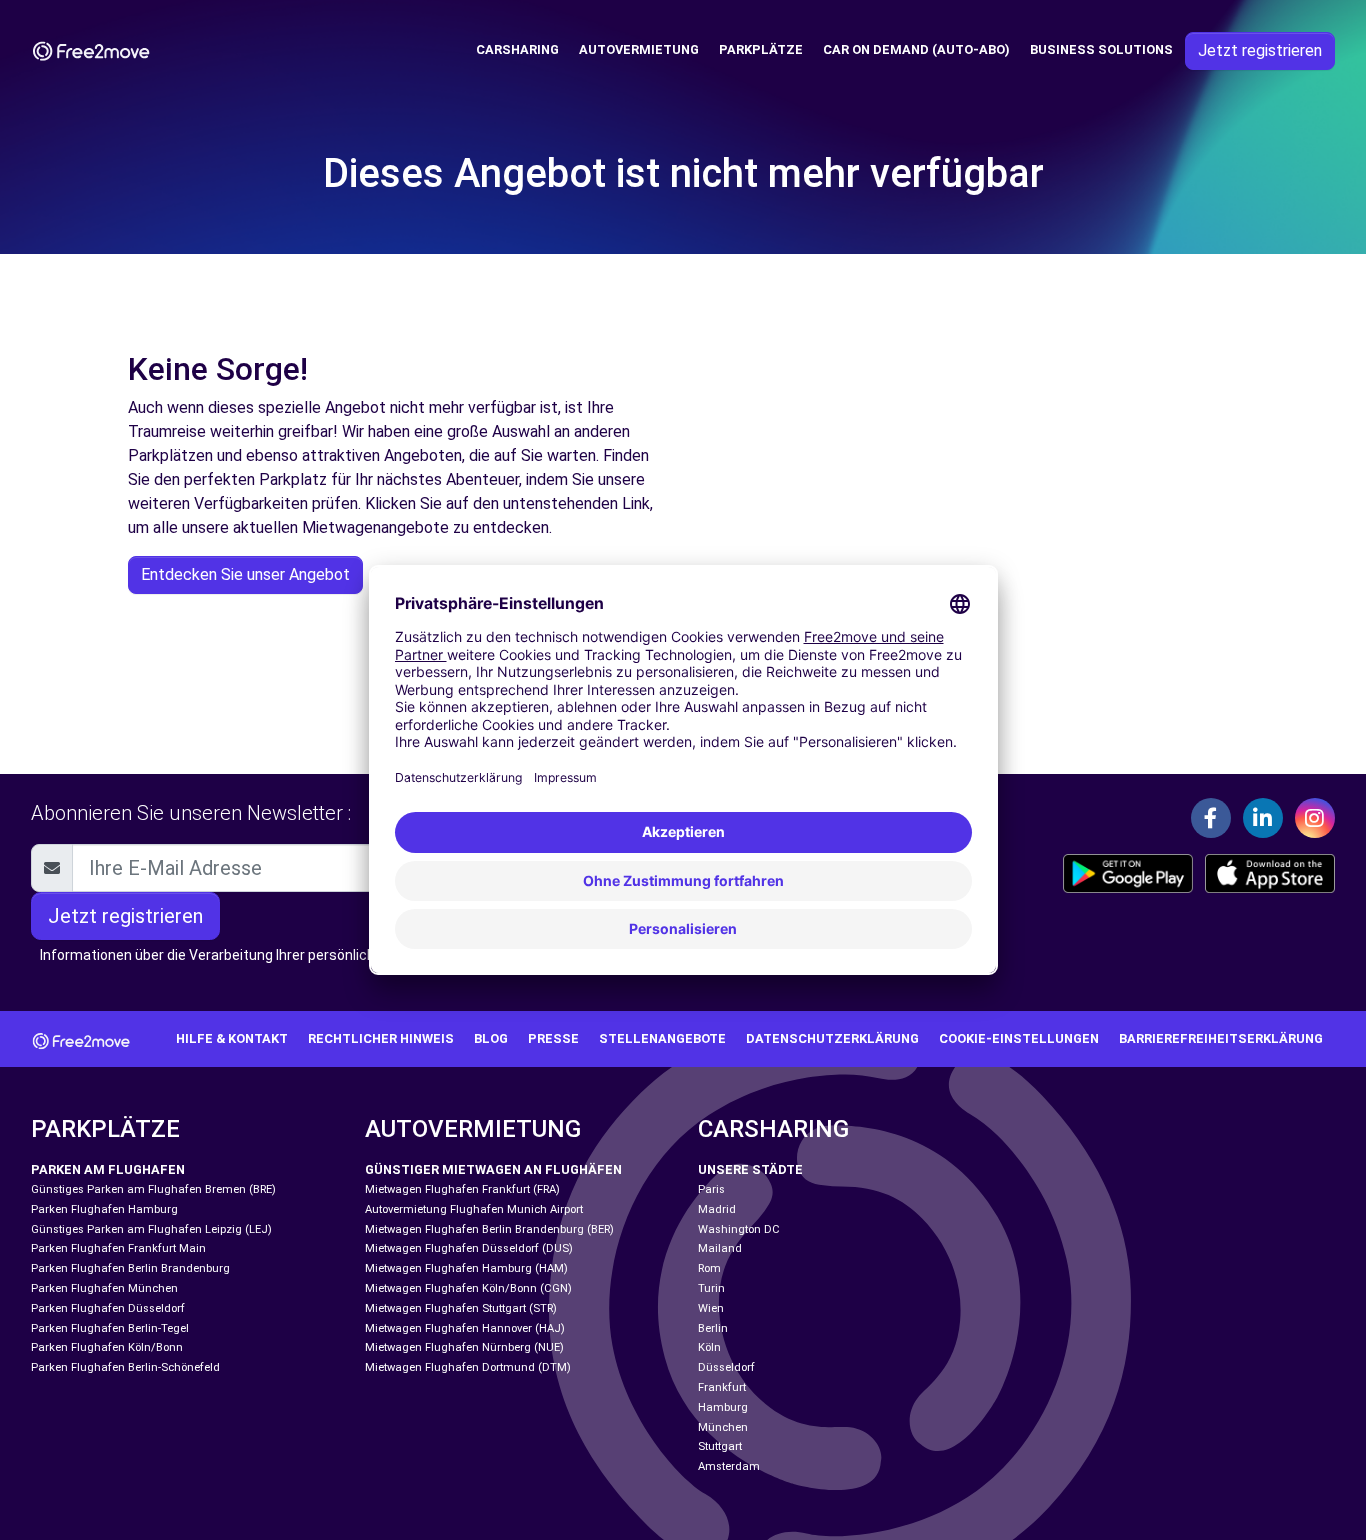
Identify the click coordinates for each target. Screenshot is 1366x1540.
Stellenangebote (662, 1038)
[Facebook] (1211, 818)
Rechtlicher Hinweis (381, 1038)
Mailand (720, 1248)
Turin (711, 1288)
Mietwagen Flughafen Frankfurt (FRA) (462, 1189)
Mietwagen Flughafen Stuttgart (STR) (461, 1308)
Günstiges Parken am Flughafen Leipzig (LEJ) (151, 1229)
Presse (553, 1038)
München (723, 1427)
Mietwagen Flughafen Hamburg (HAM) (466, 1268)
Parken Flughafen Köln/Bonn (107, 1347)
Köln (709, 1347)
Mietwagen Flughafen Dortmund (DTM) (468, 1367)
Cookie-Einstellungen (1019, 1038)
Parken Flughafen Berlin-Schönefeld (125, 1367)
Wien (711, 1308)
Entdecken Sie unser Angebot (245, 574)
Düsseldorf (726, 1367)
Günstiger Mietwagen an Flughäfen (493, 1169)
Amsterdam (729, 1466)
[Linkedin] (1263, 818)
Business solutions (1101, 49)
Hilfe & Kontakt (232, 1038)
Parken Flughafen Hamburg (104, 1209)
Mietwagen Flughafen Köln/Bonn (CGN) (468, 1288)
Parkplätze (761, 49)
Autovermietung (639, 49)
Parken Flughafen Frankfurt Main (118, 1248)
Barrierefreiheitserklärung (1221, 1038)
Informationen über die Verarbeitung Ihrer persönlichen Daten (236, 955)
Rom (709, 1268)
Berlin (713, 1328)
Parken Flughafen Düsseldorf (108, 1308)
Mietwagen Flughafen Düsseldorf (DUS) (469, 1248)
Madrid (717, 1209)
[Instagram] (1315, 818)
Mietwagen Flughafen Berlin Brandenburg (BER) (489, 1229)
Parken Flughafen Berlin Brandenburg (130, 1268)
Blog (491, 1038)
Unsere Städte (750, 1169)
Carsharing (517, 49)
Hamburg (723, 1407)
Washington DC (739, 1229)
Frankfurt (722, 1387)
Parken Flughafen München (104, 1288)
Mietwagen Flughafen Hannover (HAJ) (465, 1328)
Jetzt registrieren (1260, 50)
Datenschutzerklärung (832, 1038)
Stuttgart (720, 1446)
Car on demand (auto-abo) (916, 49)
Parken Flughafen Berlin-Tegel (110, 1328)
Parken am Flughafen (108, 1169)
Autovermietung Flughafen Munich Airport (474, 1209)
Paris (711, 1189)
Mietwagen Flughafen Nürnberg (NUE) (464, 1347)
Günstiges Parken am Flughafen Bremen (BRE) (153, 1189)
